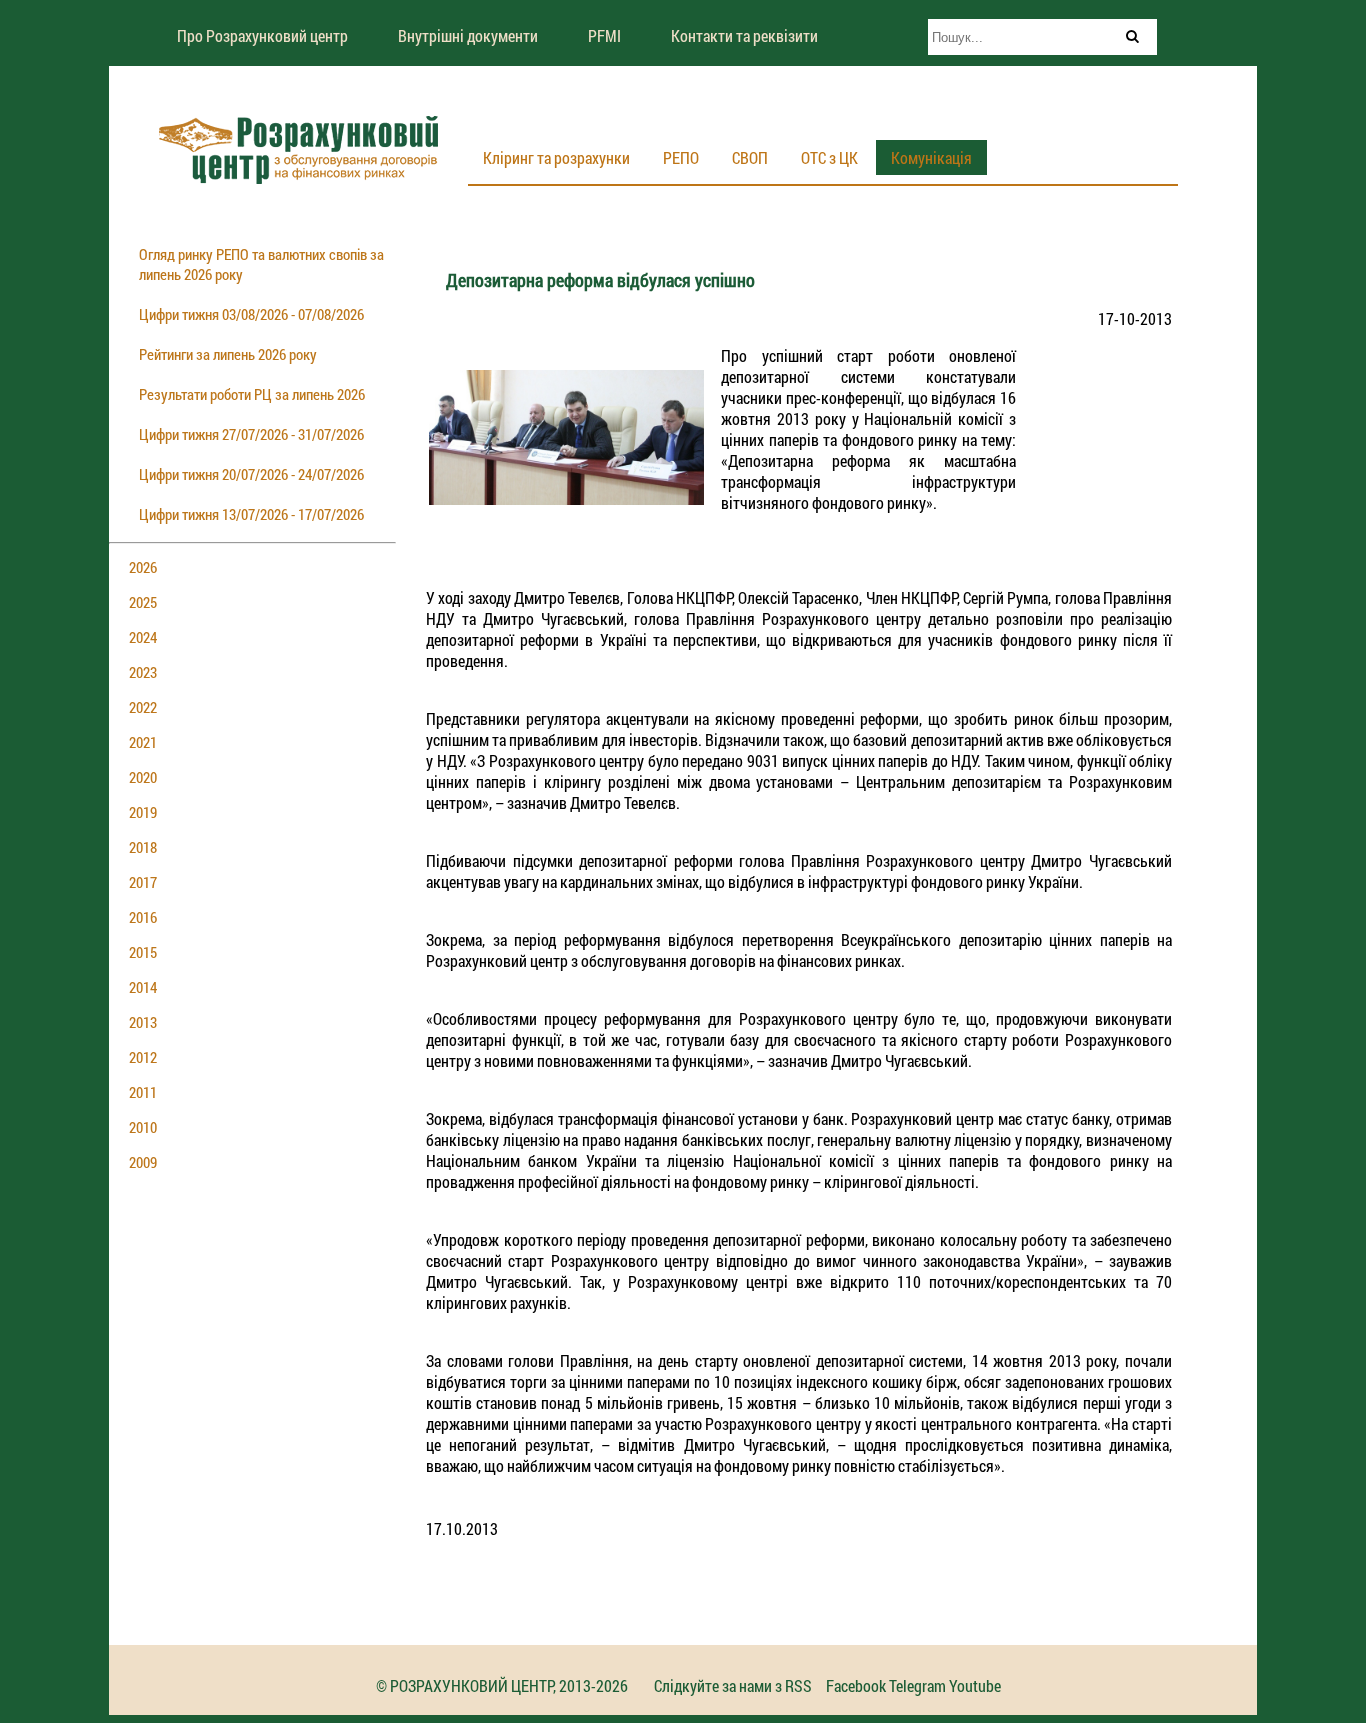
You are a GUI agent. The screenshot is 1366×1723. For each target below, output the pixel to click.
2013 (143, 1022)
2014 (143, 987)
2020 (143, 777)
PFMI (604, 35)
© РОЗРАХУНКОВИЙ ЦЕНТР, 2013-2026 (502, 1685)
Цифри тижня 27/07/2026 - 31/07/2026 (251, 434)
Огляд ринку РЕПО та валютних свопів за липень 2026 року (261, 264)
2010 (143, 1127)
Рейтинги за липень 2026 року (228, 354)
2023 (143, 672)
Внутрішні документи (468, 35)
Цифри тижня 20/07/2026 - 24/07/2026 (251, 474)
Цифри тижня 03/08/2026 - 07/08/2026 (251, 314)
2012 (143, 1057)
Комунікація (931, 157)
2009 (143, 1162)
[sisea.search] (1132, 36)
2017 (143, 882)
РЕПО (681, 157)
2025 (143, 602)
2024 (143, 637)
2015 (143, 952)
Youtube (975, 1685)
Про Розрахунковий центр (262, 35)
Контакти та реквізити (744, 35)
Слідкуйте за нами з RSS (733, 1685)
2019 (143, 812)
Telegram (917, 1685)
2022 (143, 707)
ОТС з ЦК (829, 157)
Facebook (856, 1685)
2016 (143, 917)
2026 (143, 567)
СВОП (750, 157)
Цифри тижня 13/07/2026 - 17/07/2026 (251, 514)
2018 (143, 847)
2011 (143, 1092)
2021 (143, 742)
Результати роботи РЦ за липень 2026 (252, 394)
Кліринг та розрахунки (556, 157)
